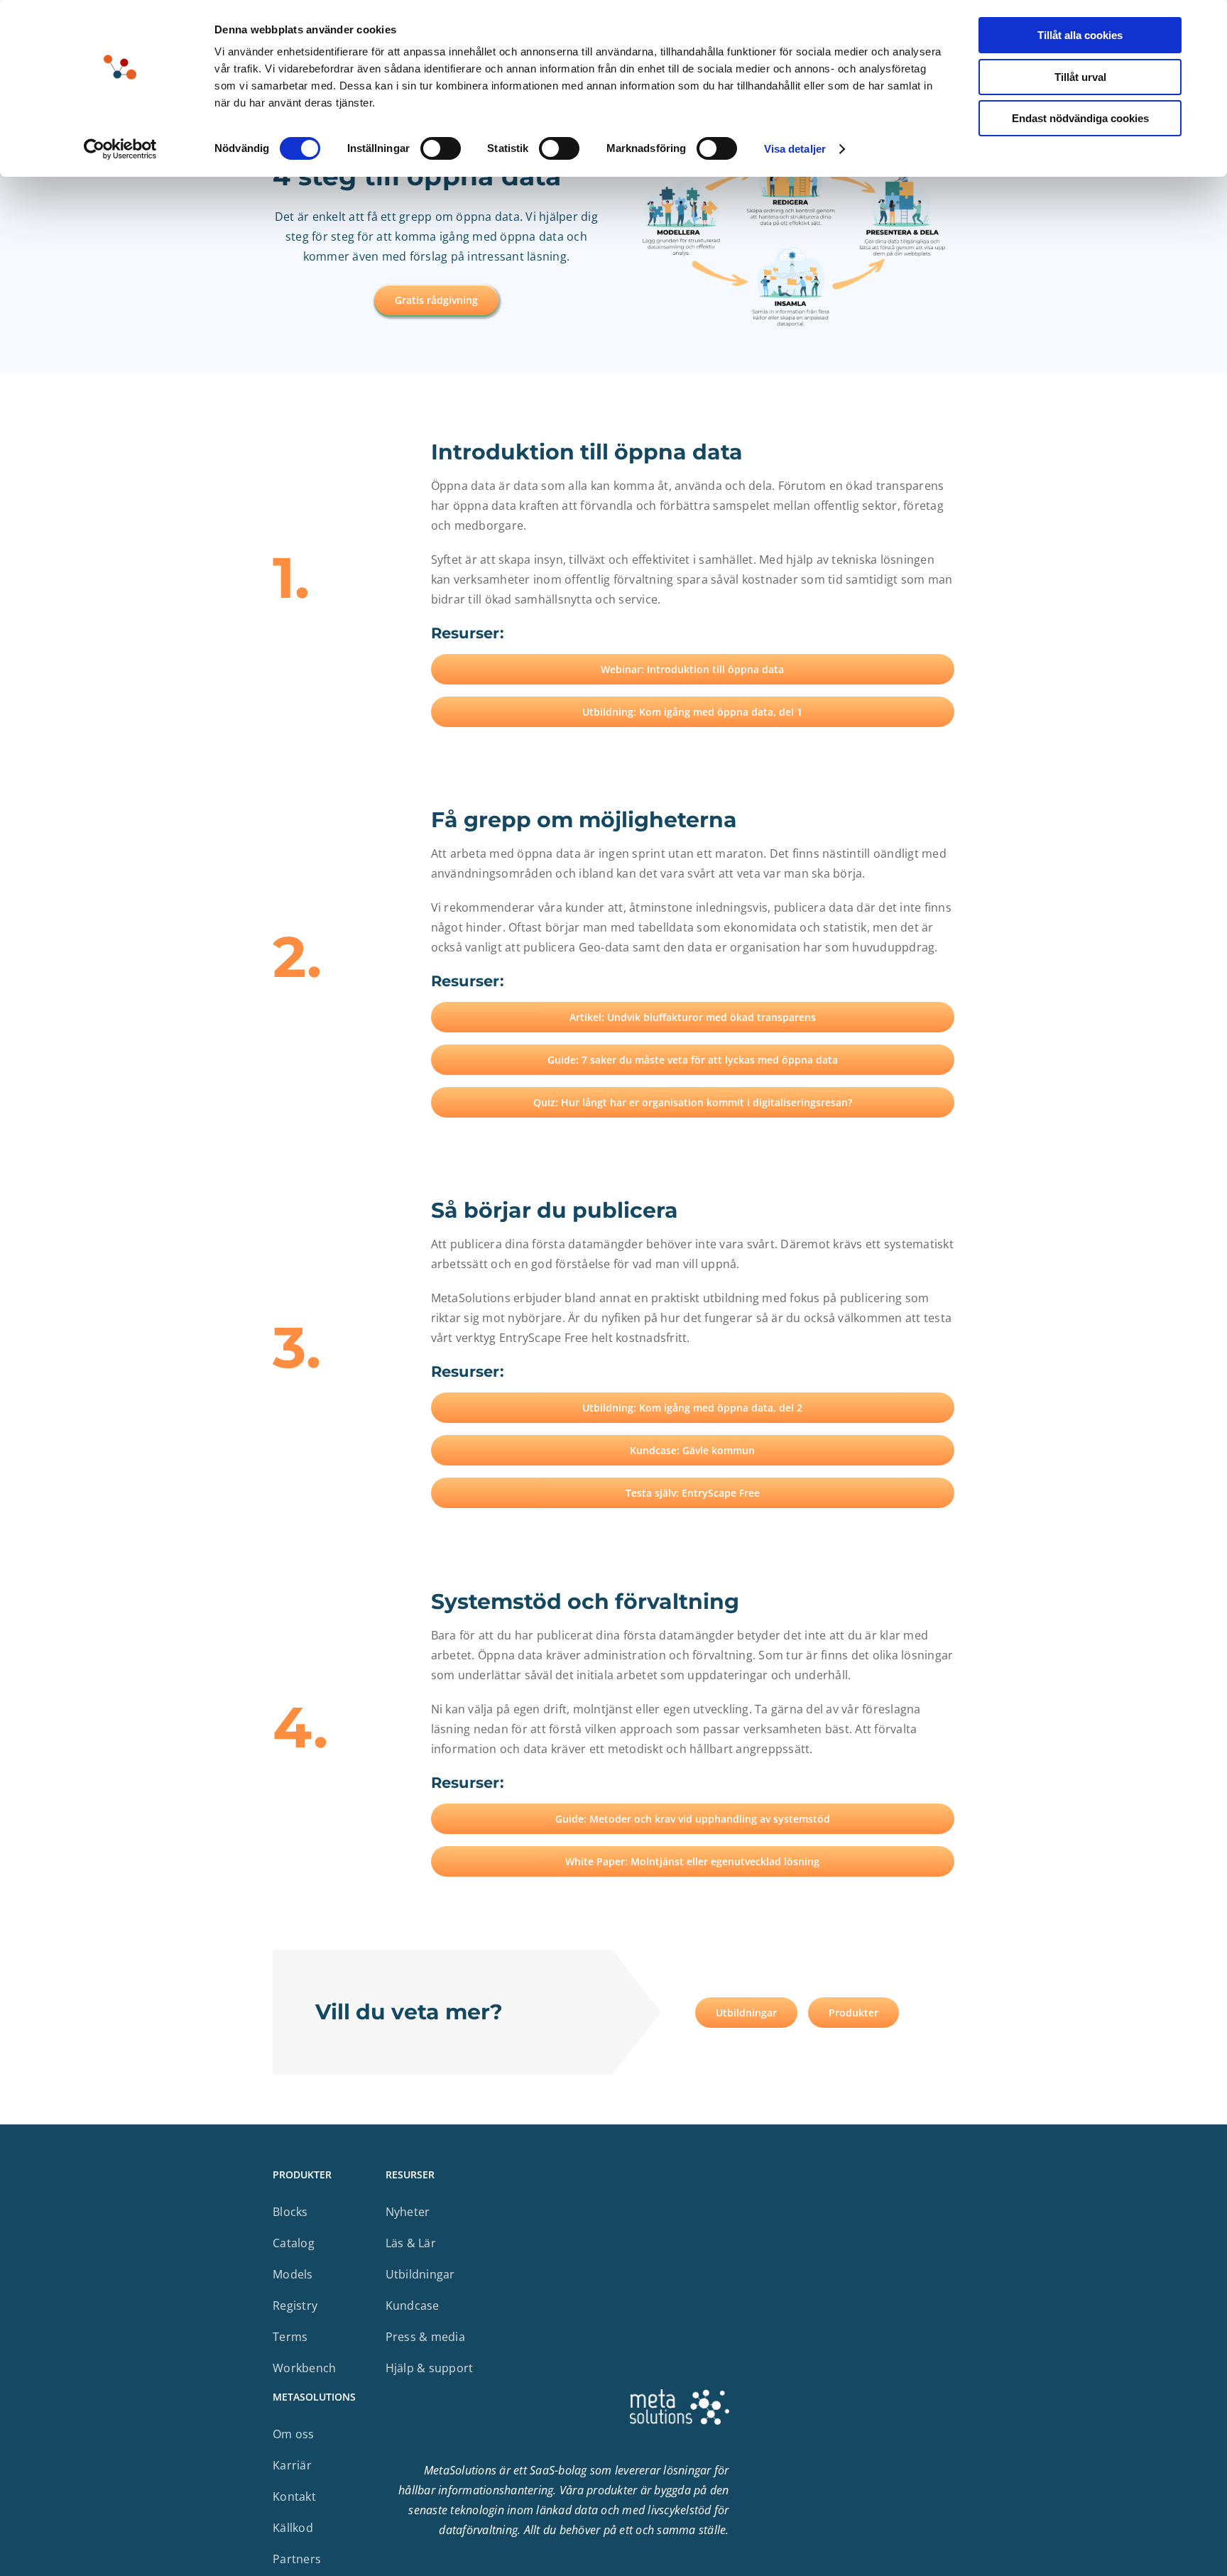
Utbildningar (420, 2274)
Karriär (292, 2465)
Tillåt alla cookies (1080, 35)
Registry (295, 2305)
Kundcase (413, 2305)
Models (293, 2274)
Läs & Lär (411, 2243)
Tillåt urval (1080, 77)
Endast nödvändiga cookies (1080, 118)
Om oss (294, 2434)
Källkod (293, 2528)
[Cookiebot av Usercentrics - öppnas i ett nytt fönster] (120, 149)
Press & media (425, 2337)
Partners (297, 2559)
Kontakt (294, 2496)
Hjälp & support (430, 2368)
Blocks (290, 2212)
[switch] (441, 148)
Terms (290, 2337)
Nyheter (408, 2212)
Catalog (294, 2243)
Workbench (304, 2368)
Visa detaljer (795, 149)
